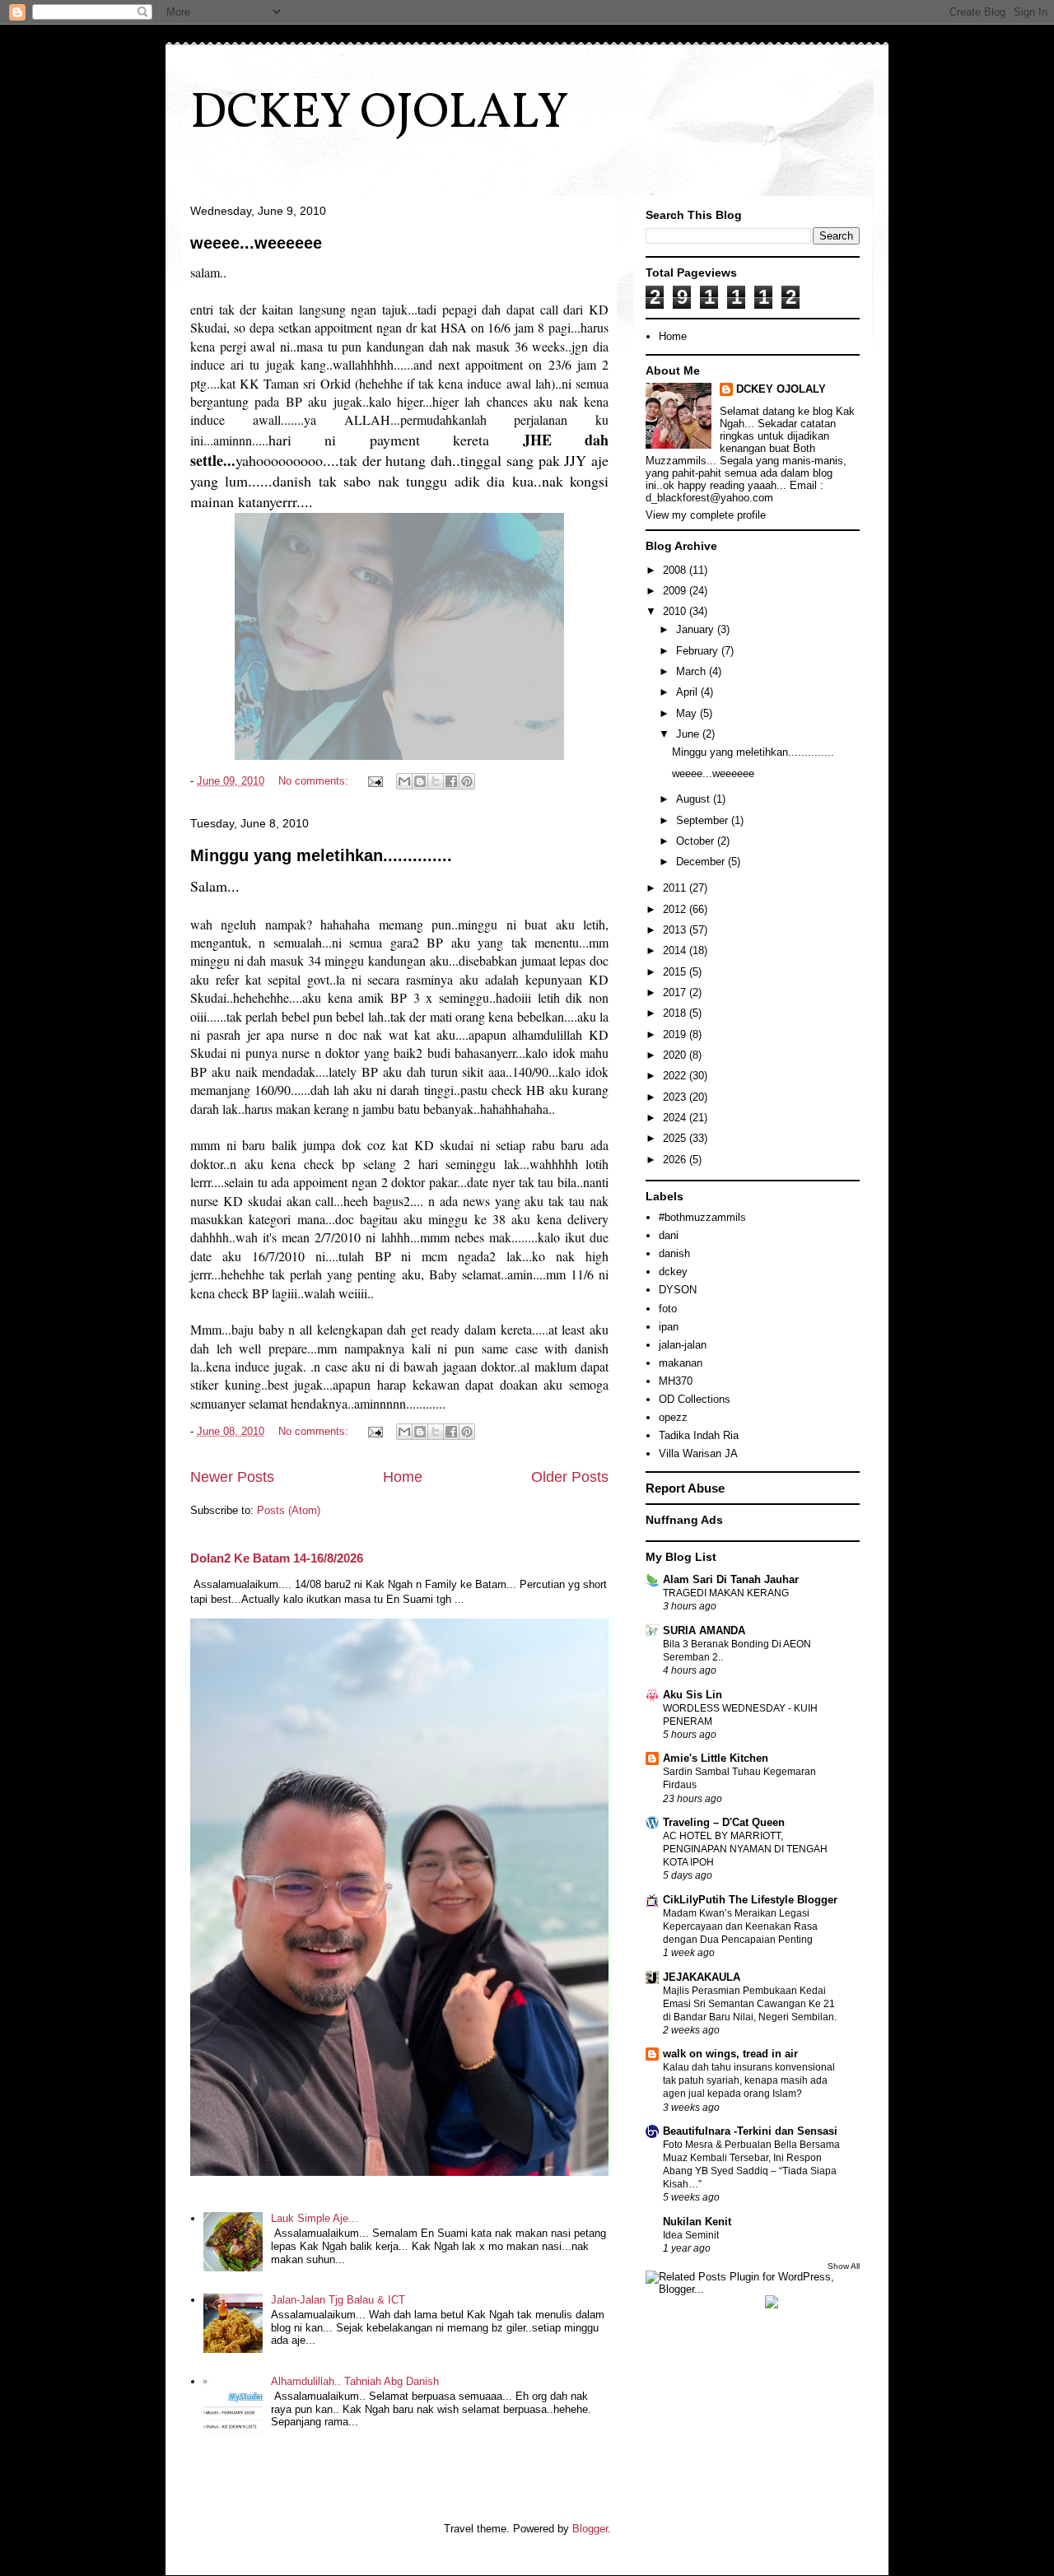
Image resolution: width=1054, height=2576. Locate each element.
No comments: (315, 781)
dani (669, 1235)
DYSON (678, 1290)
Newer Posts (232, 1477)
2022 (676, 1076)
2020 (676, 1055)
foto (668, 1309)
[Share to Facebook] (451, 781)
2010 (676, 611)
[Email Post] (374, 781)
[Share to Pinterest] (467, 781)
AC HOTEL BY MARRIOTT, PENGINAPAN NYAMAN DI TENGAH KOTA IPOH (745, 1849)
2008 (676, 570)
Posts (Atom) (289, 1510)
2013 (676, 930)
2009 (676, 591)
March (693, 671)
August (695, 799)
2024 (676, 1118)
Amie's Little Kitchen (716, 1758)
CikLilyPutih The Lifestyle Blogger (750, 1900)
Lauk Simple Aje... (315, 2218)
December (702, 862)
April (688, 692)
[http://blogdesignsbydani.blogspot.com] (772, 2305)
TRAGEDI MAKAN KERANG (726, 1593)
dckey (673, 1272)
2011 (676, 888)
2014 (676, 950)
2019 (676, 1034)
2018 (676, 1013)
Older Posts (570, 1477)
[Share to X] (436, 781)
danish (674, 1253)
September (704, 820)
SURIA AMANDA (704, 1630)
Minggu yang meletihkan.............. (321, 855)
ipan (669, 1327)
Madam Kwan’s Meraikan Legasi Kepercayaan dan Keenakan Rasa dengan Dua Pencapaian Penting (740, 1926)
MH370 (676, 1381)
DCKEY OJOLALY (380, 114)
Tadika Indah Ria (699, 1435)
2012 (676, 909)
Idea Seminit (691, 2235)
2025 (676, 1138)
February (699, 651)
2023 (676, 1097)
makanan (681, 1363)
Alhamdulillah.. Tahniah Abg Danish (355, 2381)
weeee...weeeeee (256, 243)
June (689, 734)
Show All (844, 2266)
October (697, 841)
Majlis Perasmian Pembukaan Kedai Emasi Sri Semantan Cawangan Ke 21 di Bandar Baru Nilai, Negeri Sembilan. (750, 2004)
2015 (676, 972)
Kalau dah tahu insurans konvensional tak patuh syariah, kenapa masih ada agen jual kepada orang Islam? (749, 2080)
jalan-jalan (683, 1345)
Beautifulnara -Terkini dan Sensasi (750, 2131)
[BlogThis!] (420, 781)
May (688, 713)
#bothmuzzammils (702, 1217)
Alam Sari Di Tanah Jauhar (731, 1579)
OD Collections (695, 1399)
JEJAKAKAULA (702, 1977)
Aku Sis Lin (693, 1695)
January (697, 629)
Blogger (590, 2529)
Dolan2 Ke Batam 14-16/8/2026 (277, 1558)
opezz (673, 1417)
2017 (676, 992)
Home (403, 1477)
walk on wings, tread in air (730, 2054)
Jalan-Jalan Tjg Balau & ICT (338, 2300)
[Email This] (404, 781)
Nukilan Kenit (697, 2222)
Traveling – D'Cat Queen (724, 1822)
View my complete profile (706, 515)
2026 (676, 1160)
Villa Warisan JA (698, 1453)
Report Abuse (685, 1488)
